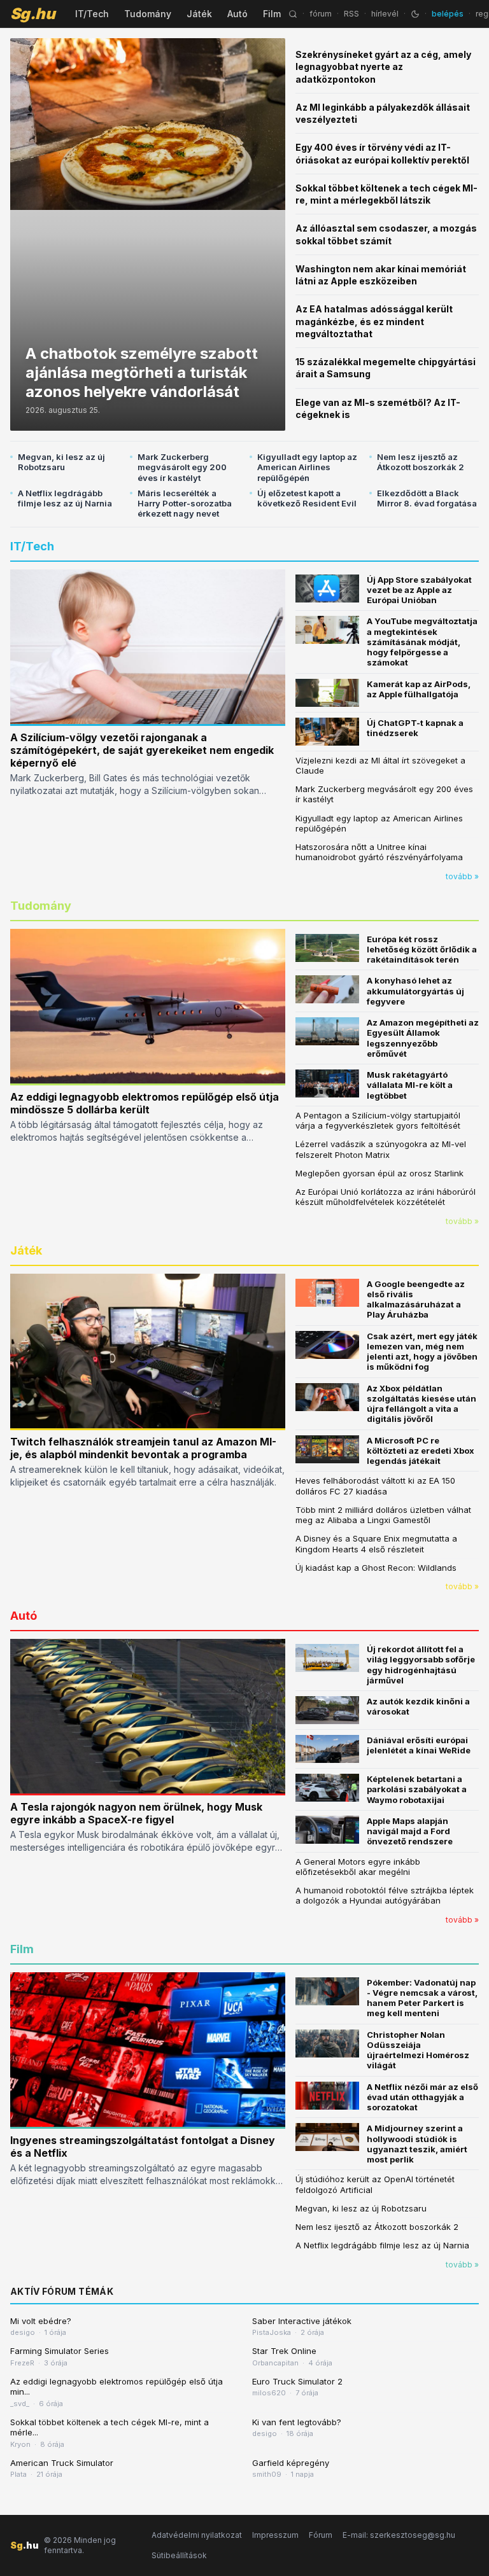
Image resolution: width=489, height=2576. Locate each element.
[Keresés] (293, 14)
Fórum (321, 2535)
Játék (199, 14)
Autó (237, 14)
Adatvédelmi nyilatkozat (197, 2535)
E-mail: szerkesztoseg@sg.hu (399, 2535)
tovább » (462, 876)
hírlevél (385, 14)
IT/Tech (92, 14)
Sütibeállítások (179, 2555)
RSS (351, 14)
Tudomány (148, 14)
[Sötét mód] (415, 14)
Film (272, 14)
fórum (321, 14)
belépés (448, 14)
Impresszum (275, 2535)
